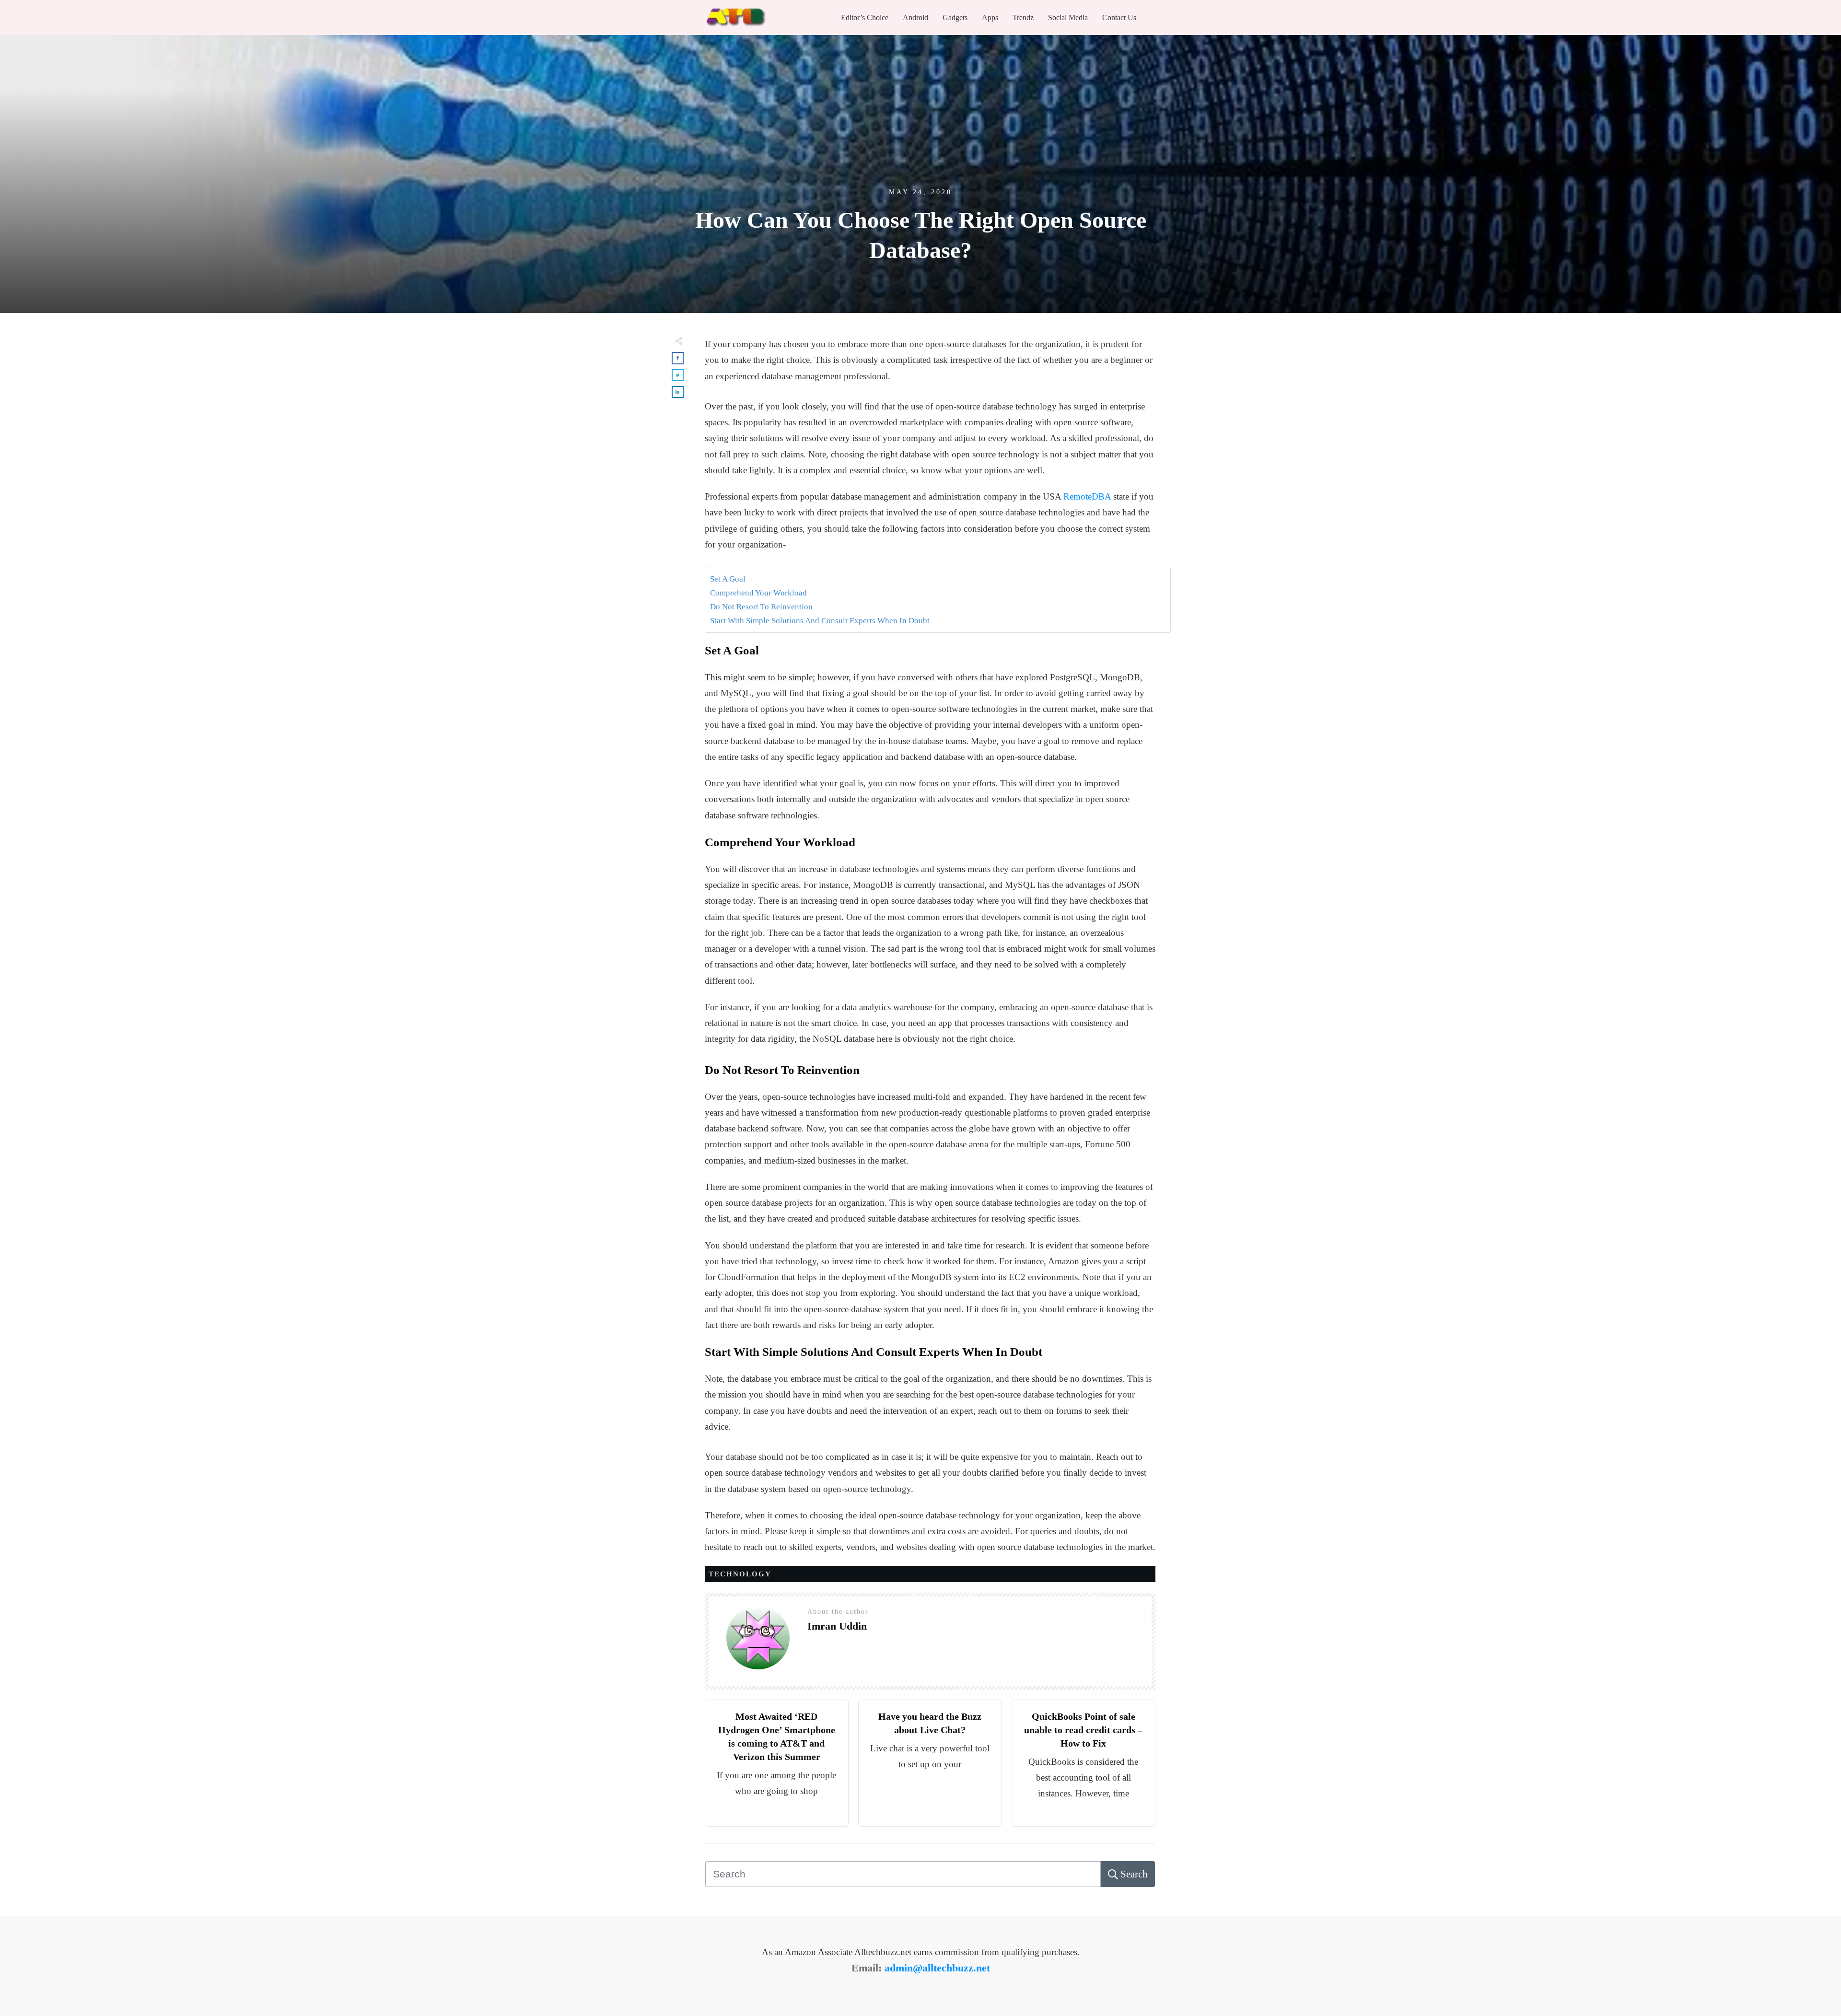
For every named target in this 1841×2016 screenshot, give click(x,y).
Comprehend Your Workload (758, 593)
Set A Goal (728, 579)
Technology (740, 1574)
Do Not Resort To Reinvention (761, 607)
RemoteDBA (1087, 496)
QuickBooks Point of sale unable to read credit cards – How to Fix (1083, 1730)
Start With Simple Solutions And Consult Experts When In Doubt (820, 621)
